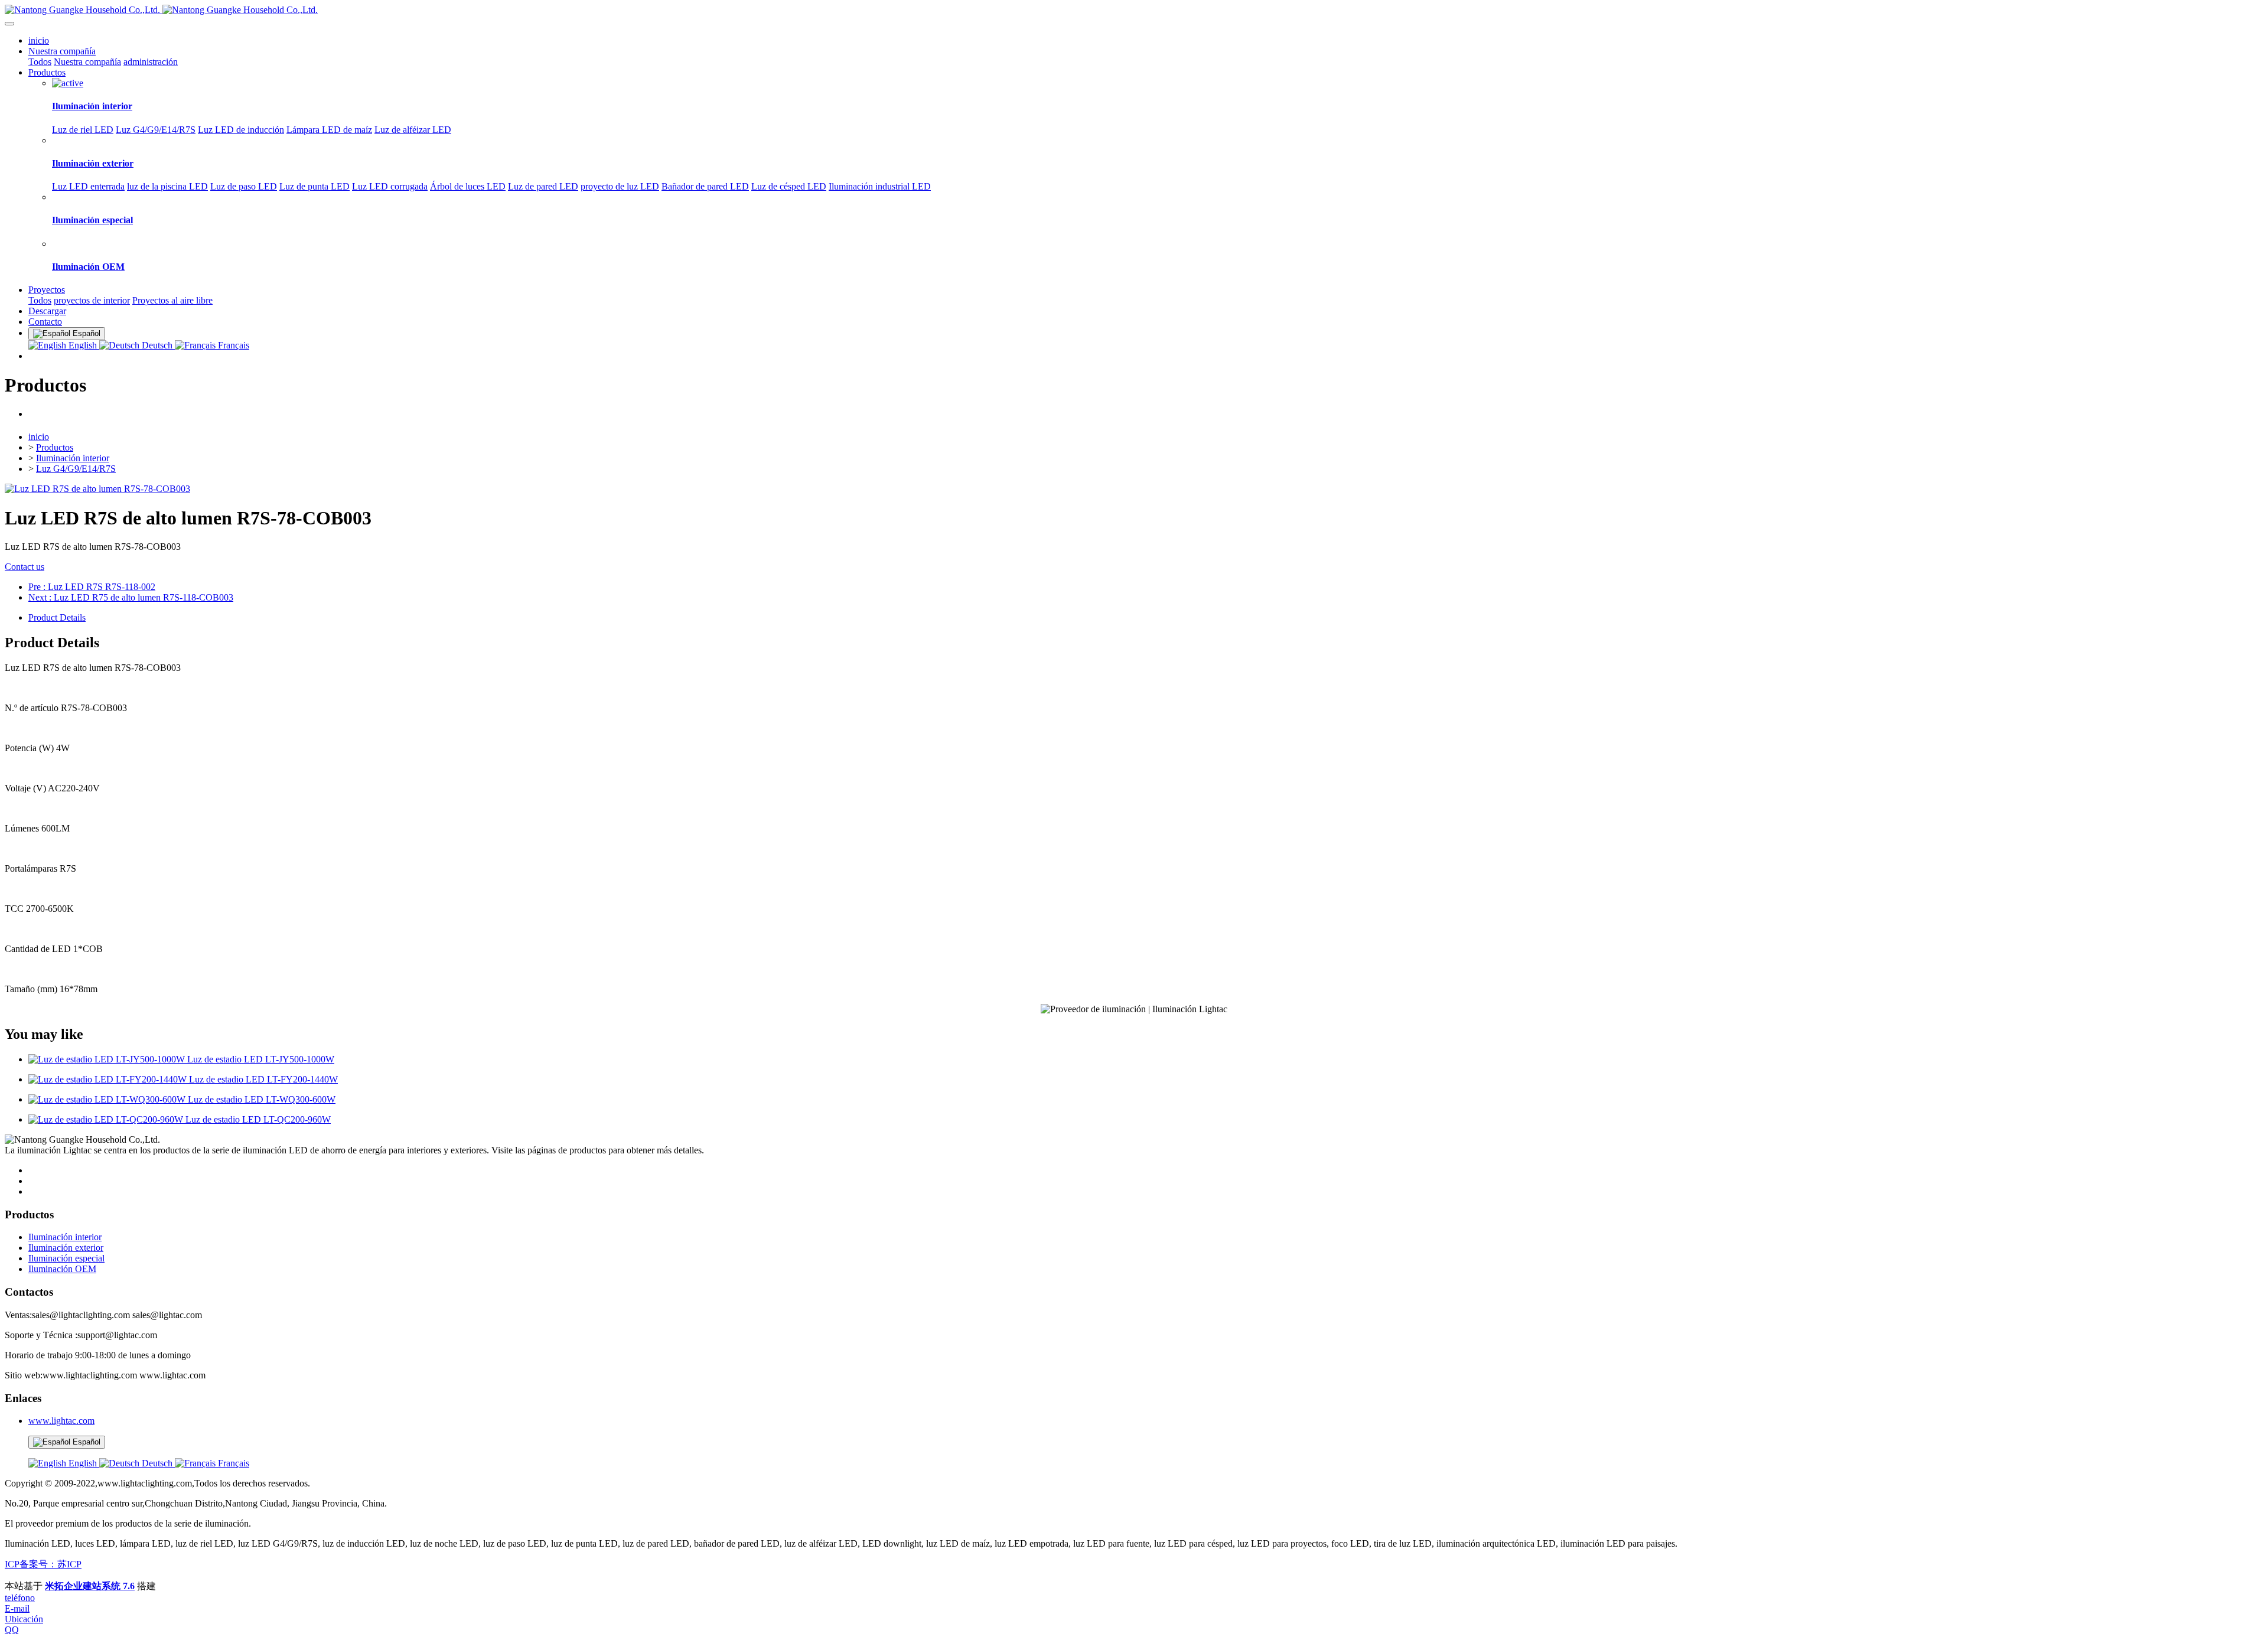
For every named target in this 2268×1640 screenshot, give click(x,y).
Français (232, 345)
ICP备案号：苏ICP (43, 1564)
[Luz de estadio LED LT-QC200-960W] (107, 1119)
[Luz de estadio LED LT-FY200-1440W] (109, 1079)
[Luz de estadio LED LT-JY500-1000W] (108, 1059)
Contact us (25, 567)
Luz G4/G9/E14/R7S (76, 469)
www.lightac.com (61, 1421)
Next (131, 597)
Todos (40, 62)
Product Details (57, 617)
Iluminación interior (73, 458)
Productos (55, 447)
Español (85, 1442)
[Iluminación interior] (68, 83)
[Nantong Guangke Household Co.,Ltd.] (1134, 10)
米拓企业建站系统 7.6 (90, 1586)
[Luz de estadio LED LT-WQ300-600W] (108, 1099)
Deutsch (157, 345)
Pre (92, 587)
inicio (39, 40)
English (83, 345)
